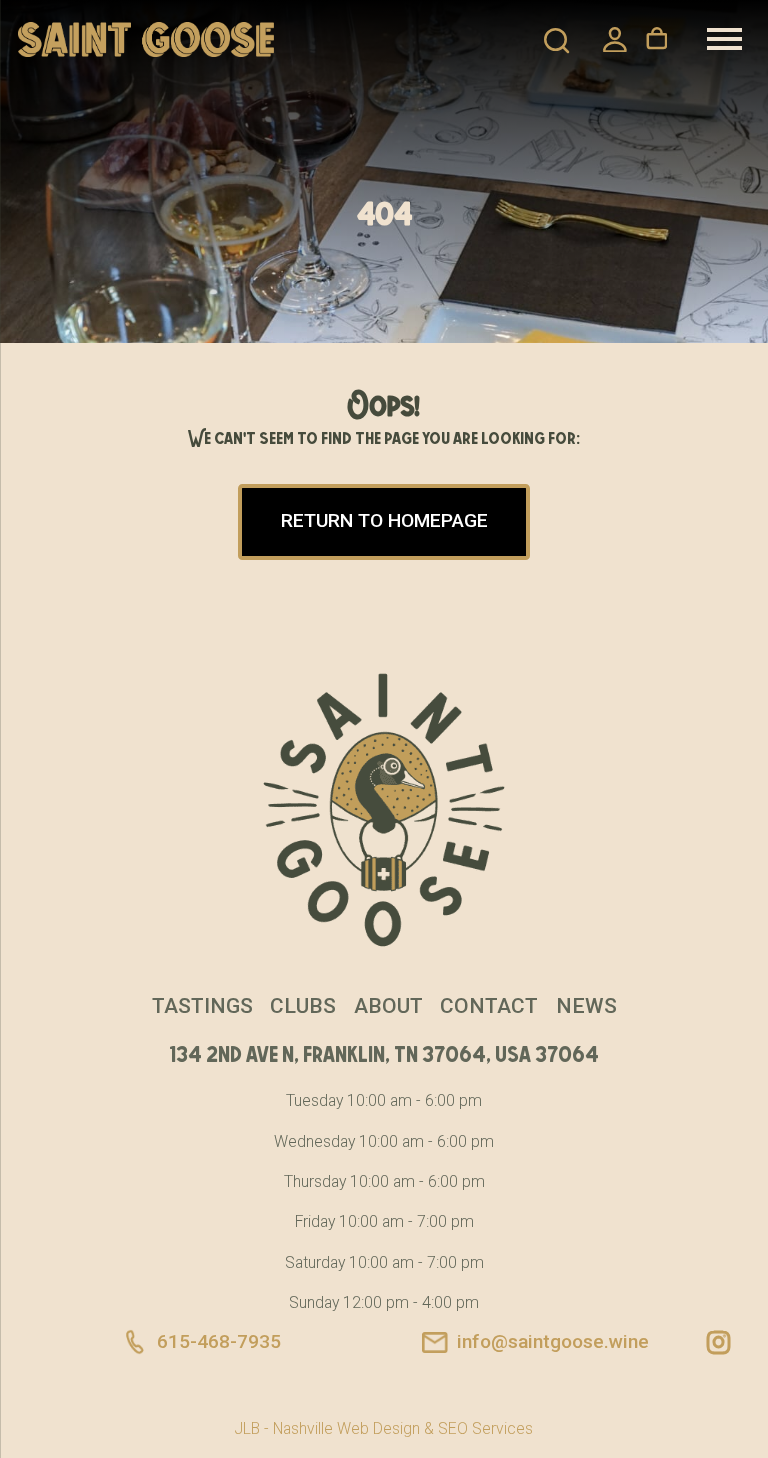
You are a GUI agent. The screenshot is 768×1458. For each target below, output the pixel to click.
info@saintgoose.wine (553, 1341)
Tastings (202, 1006)
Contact (489, 1006)
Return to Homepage (384, 520)
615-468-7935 (219, 1341)
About (388, 1006)
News (586, 1006)
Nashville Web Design (346, 1428)
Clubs (303, 1006)
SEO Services (485, 1428)
